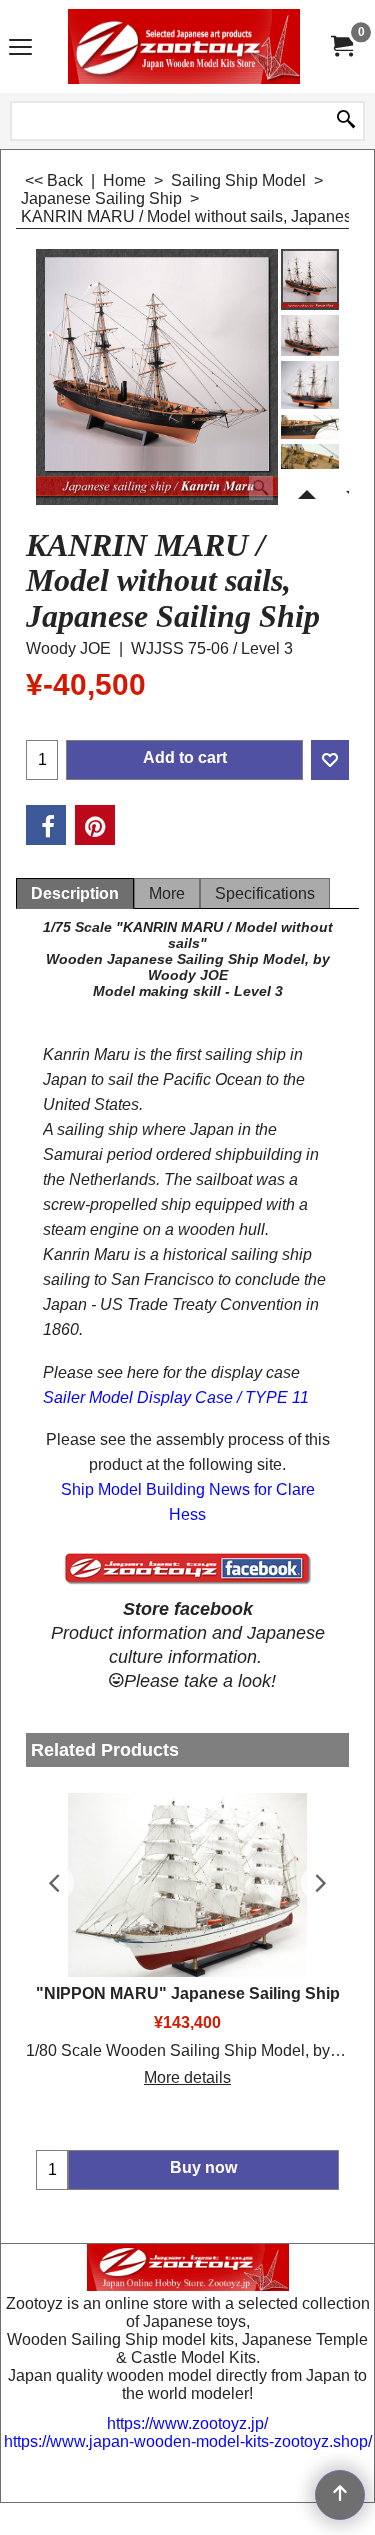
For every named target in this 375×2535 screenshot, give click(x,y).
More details (187, 2077)
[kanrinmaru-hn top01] (310, 336)
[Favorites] (330, 760)
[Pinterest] (95, 825)
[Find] (346, 121)
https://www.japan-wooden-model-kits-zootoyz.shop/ (188, 2441)
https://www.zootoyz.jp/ (187, 2423)
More (167, 893)
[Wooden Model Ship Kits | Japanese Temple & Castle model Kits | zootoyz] (184, 46)
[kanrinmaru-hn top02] (310, 385)
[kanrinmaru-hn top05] (310, 463)
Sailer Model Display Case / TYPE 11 (176, 1397)
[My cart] (341, 46)
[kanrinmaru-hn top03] (310, 426)
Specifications (265, 893)
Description (75, 893)
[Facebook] (46, 825)
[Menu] (20, 48)
